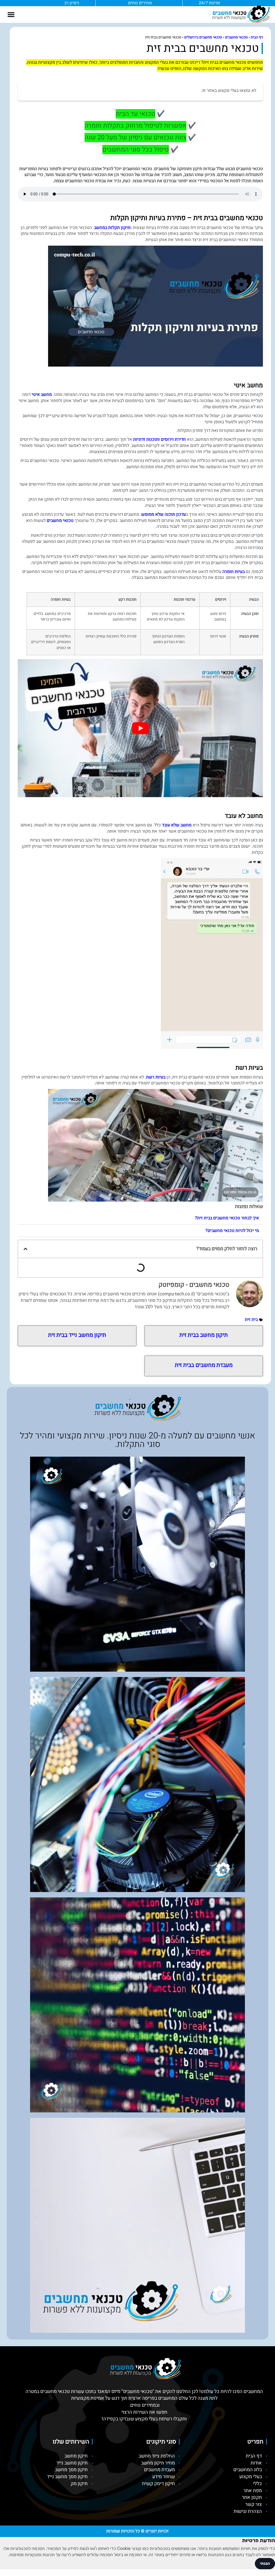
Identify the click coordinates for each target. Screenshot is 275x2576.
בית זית (251, 1320)
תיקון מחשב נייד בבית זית (77, 1335)
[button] (11, 15)
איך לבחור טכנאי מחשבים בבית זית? (227, 1218)
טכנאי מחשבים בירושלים (203, 37)
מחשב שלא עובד (177, 825)
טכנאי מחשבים (236, 37)
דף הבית (257, 37)
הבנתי (265, 2564)
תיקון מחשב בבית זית (204, 1335)
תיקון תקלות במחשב (112, 228)
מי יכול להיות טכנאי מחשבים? (232, 1231)
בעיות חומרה (234, 572)
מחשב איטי (42, 395)
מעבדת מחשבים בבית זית (204, 1365)
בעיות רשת (156, 1077)
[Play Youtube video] (140, 728)
